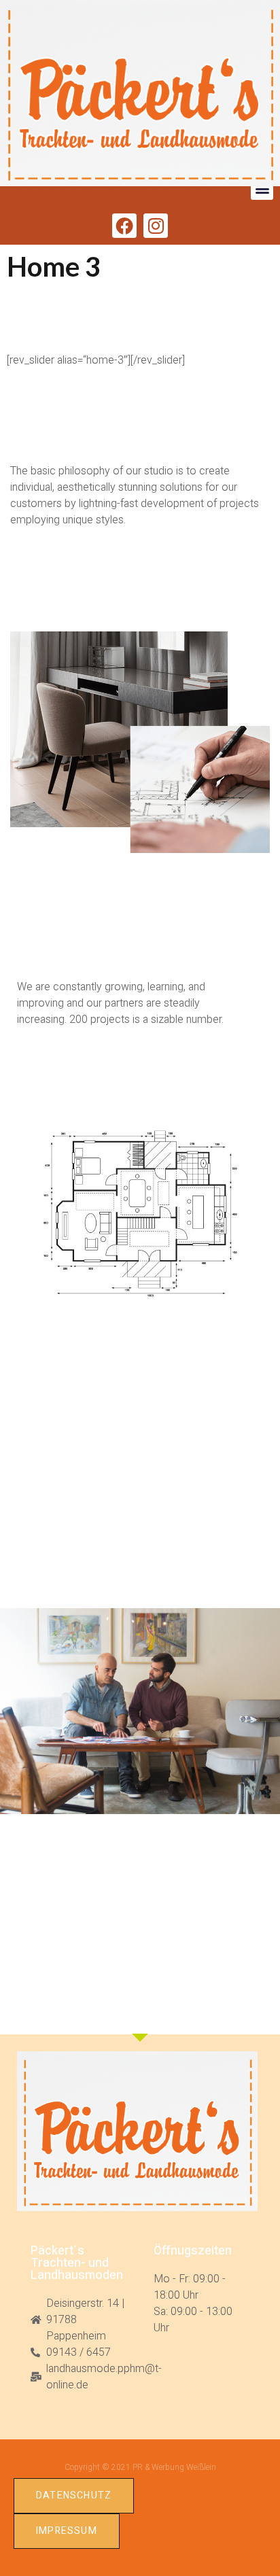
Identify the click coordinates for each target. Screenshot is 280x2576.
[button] (262, 189)
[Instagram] (156, 226)
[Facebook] (124, 226)
